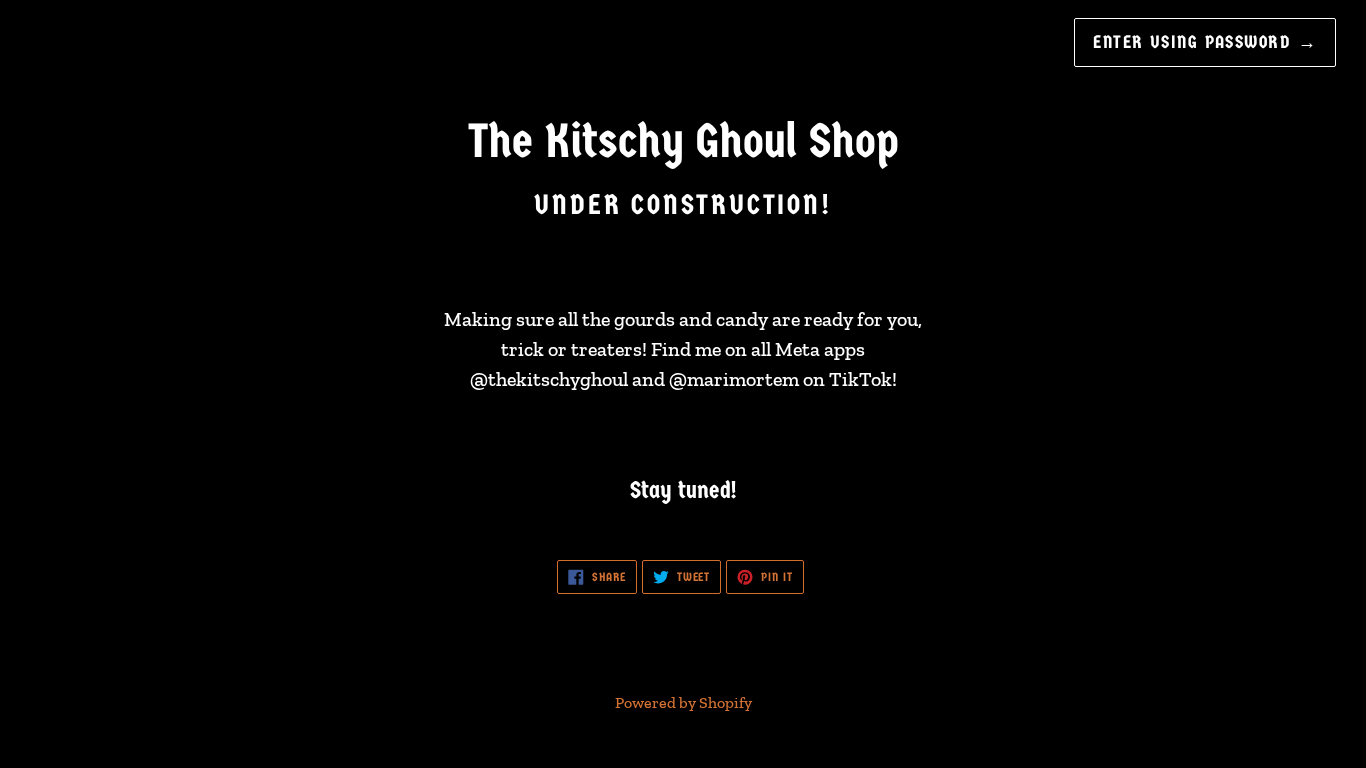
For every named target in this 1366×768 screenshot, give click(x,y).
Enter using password (1205, 42)
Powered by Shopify (683, 702)
